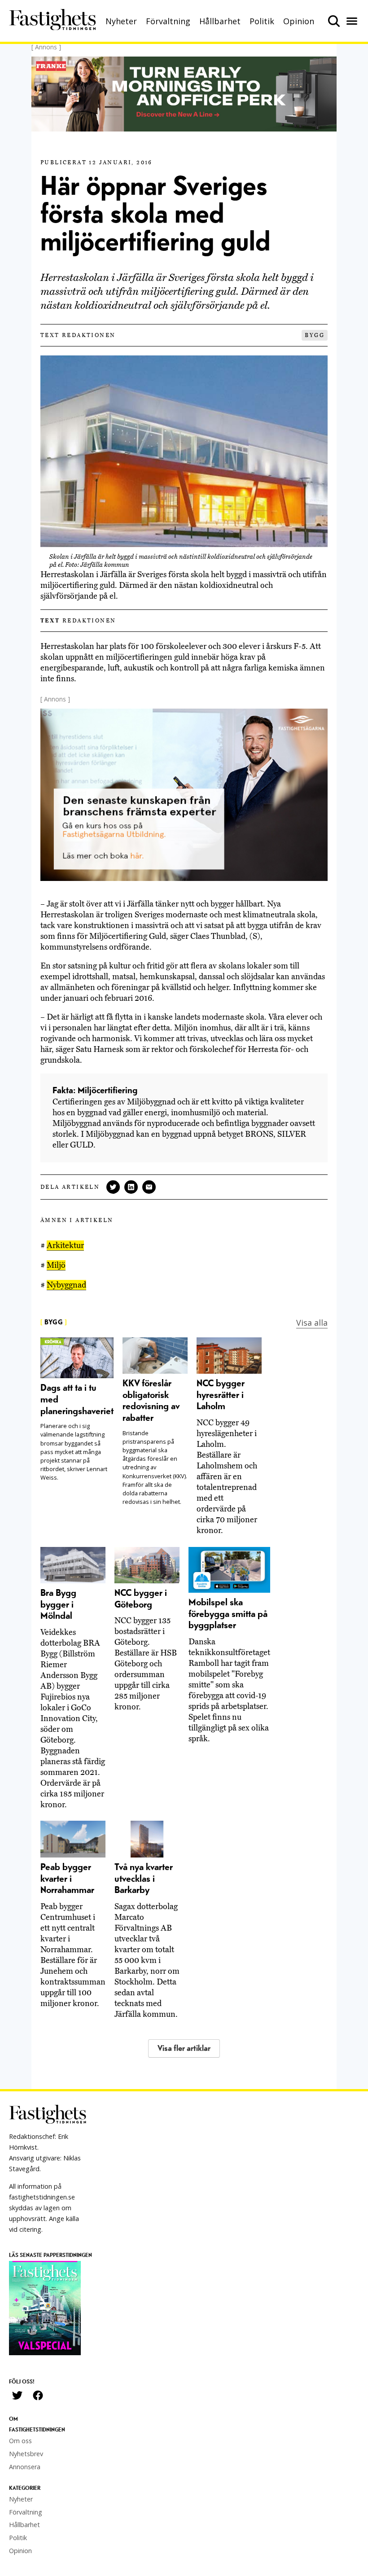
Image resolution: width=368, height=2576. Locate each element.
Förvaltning (168, 21)
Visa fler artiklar (184, 2048)
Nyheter (121, 21)
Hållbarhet (220, 21)
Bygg (315, 335)
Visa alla (312, 1323)
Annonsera (25, 2467)
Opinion (299, 21)
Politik (262, 21)
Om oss (20, 2441)
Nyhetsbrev (26, 2454)
